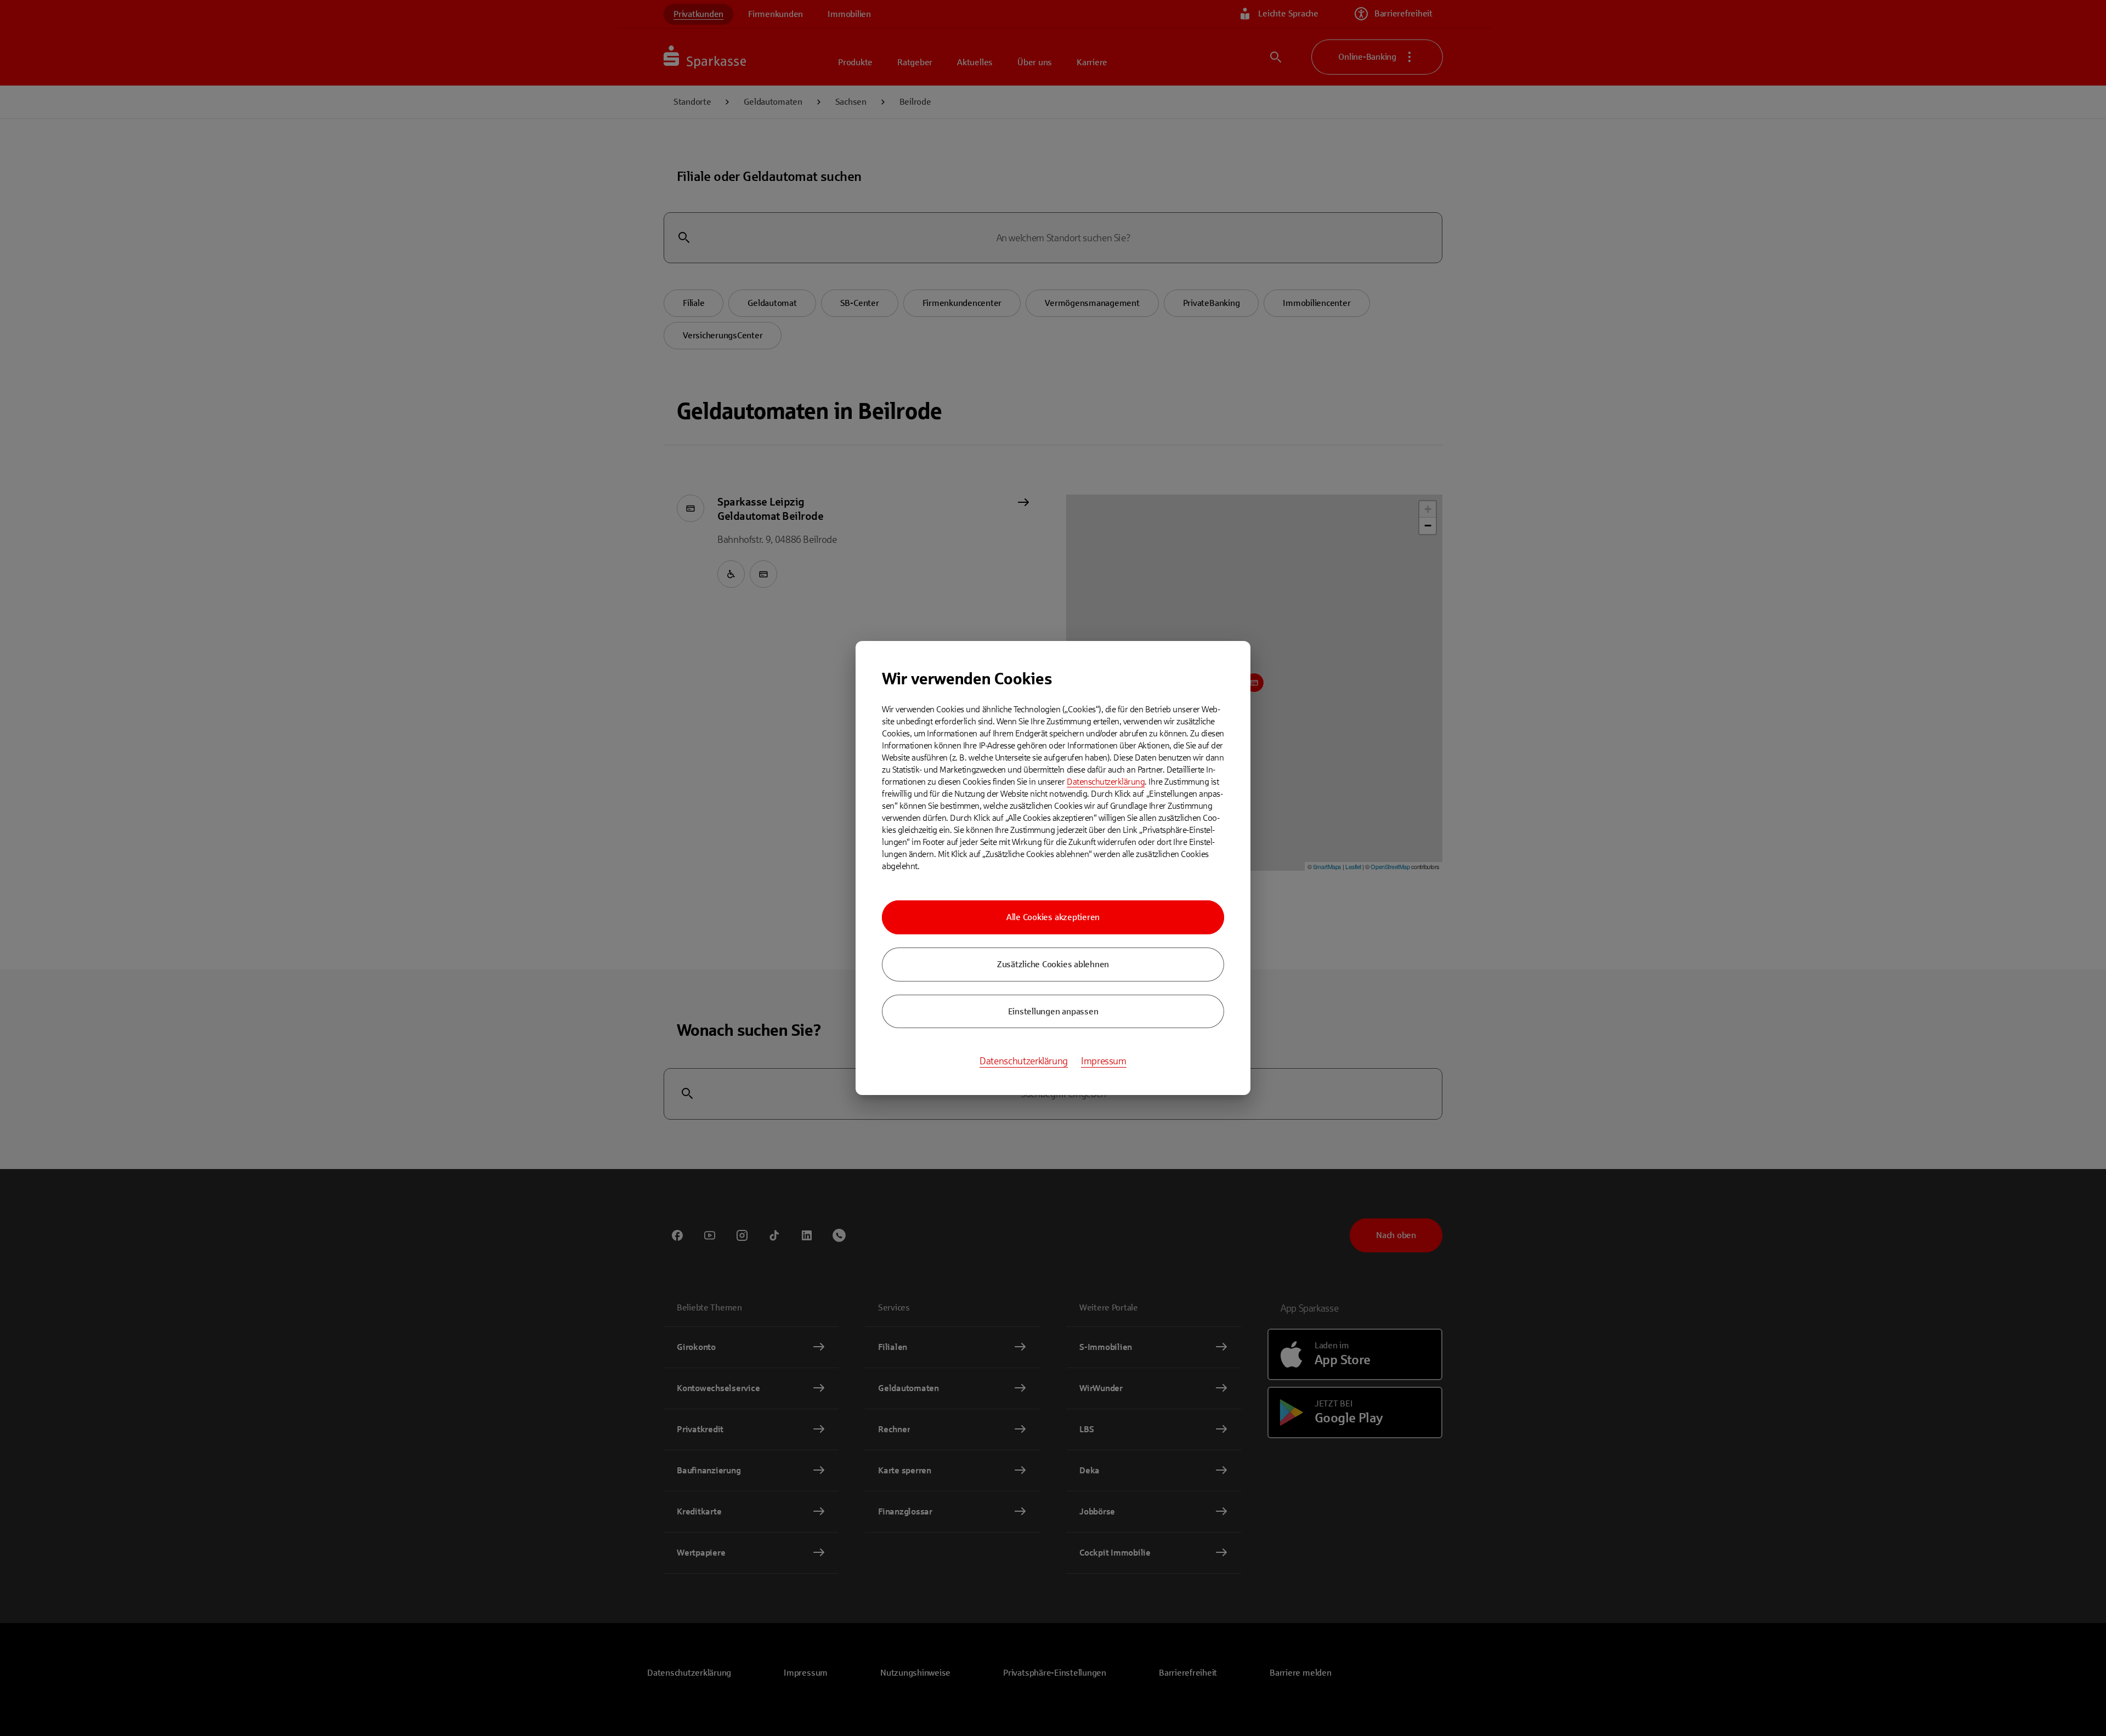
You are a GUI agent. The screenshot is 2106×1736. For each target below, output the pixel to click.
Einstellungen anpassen (1053, 1011)
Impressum (1104, 1061)
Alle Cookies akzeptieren (1053, 917)
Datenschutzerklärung (1106, 782)
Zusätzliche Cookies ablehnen (1053, 964)
